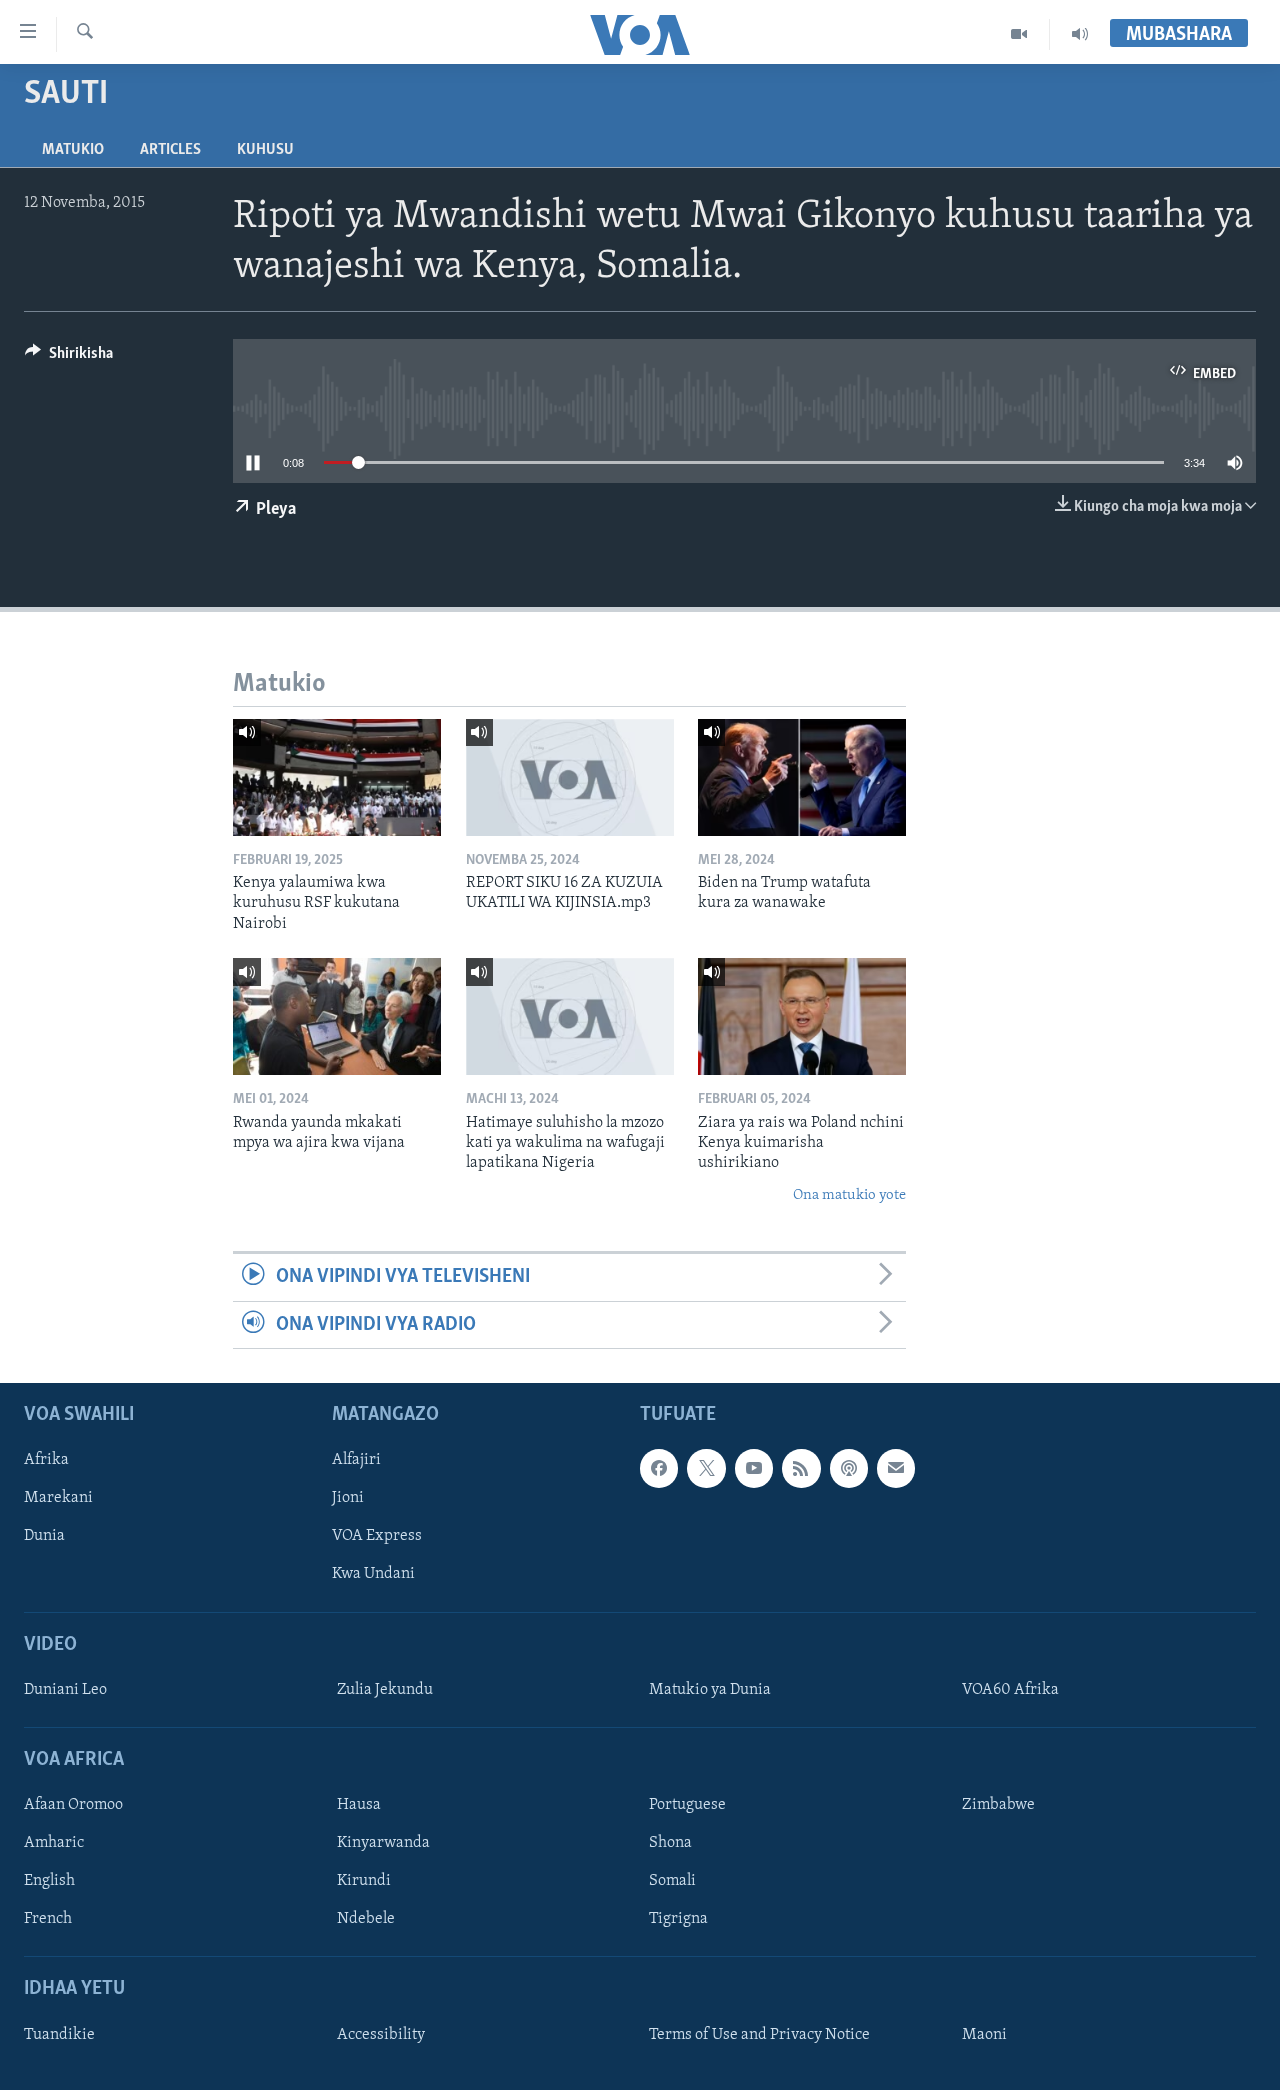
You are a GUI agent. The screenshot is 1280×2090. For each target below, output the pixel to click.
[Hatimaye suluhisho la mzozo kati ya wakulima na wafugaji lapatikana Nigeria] (570, 1016)
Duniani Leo (65, 1690)
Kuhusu (265, 150)
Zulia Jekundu (385, 1690)
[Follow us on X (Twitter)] (706, 1468)
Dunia (44, 1536)
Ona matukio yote (849, 1195)
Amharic (54, 1843)
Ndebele (366, 1919)
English (49, 1881)
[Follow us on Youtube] (754, 1468)
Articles (170, 150)
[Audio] (1080, 34)
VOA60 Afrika (1010, 1690)
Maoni (984, 2035)
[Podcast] (849, 1468)
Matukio (73, 150)
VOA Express (377, 1536)
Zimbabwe (998, 1805)
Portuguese (687, 1805)
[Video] (1019, 34)
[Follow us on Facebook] (659, 1468)
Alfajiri (356, 1460)
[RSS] (801, 1468)
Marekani (58, 1498)
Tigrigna (678, 1919)
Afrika (46, 1460)
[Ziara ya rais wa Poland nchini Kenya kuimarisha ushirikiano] (802, 1016)
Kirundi (364, 1881)
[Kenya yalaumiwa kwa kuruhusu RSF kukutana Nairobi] (337, 777)
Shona (670, 1843)
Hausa (359, 1805)
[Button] (69, 358)
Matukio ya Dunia (710, 1690)
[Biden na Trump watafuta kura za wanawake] (802, 777)
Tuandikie (59, 2035)
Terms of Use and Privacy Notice (759, 2035)
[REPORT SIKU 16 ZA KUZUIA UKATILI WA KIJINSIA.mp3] (570, 777)
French (48, 1919)
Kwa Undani (373, 1574)
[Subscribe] (896, 1468)
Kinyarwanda (383, 1843)
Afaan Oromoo (73, 1805)
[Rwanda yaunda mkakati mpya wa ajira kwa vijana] (337, 1016)
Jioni (348, 1498)
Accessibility (381, 2035)
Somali (672, 1881)
